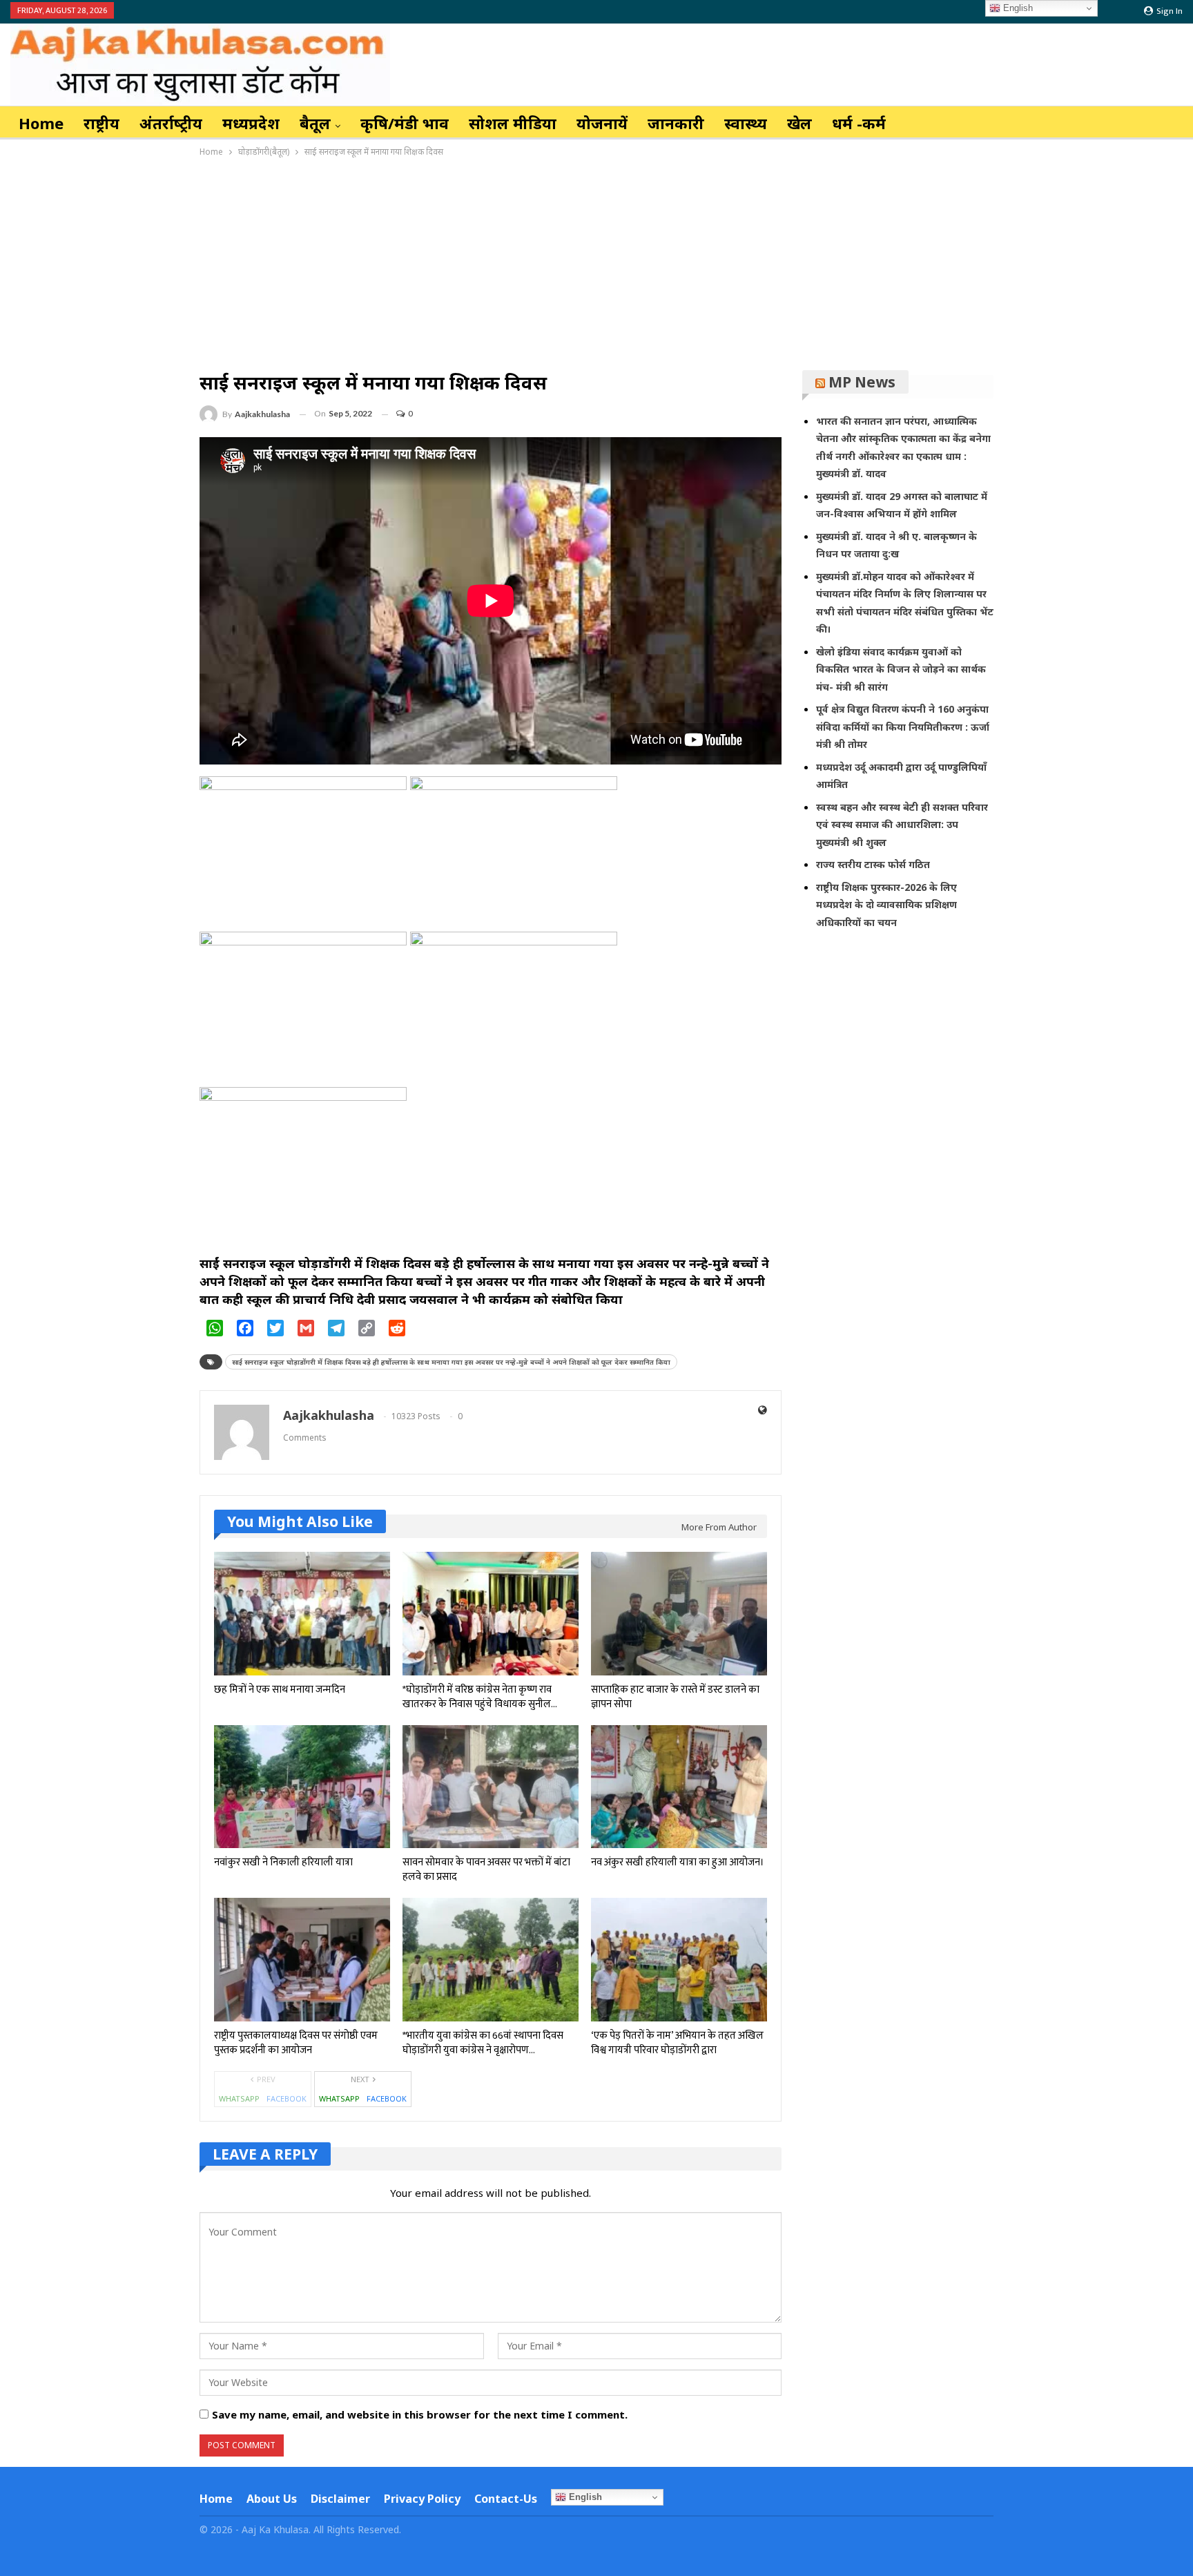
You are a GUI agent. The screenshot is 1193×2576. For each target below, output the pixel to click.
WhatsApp (239, 2098)
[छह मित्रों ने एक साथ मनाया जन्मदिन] (302, 1614)
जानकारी (676, 123)
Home (41, 123)
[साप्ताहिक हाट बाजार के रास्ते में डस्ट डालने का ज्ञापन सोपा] (679, 1614)
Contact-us (506, 2499)
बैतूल (315, 123)
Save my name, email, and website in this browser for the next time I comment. (420, 2414)
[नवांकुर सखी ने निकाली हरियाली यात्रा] (302, 1787)
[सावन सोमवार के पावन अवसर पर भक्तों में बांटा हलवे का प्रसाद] (491, 1787)
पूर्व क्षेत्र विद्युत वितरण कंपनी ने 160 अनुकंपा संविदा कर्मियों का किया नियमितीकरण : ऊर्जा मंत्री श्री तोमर (903, 727)
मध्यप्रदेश (251, 123)
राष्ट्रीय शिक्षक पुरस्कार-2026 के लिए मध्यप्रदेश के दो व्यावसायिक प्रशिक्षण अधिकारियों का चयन (886, 905)
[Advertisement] (596, 263)
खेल (799, 123)
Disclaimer (340, 2499)
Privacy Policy (422, 2499)
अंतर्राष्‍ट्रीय (171, 123)
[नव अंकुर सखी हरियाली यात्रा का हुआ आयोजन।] (679, 1787)
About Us (272, 2499)
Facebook (287, 2098)
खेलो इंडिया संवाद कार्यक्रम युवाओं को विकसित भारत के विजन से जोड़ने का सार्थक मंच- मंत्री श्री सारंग (901, 669)
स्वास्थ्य (746, 123)
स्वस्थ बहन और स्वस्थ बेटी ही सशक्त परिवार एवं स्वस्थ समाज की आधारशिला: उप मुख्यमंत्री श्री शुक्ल (902, 825)
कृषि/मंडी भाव (405, 123)
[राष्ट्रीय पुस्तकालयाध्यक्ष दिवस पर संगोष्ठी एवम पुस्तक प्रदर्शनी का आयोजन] (302, 1960)
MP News (862, 382)
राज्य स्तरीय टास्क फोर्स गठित (873, 864)
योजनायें (602, 123)
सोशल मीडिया (513, 123)
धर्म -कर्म (859, 123)
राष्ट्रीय (101, 123)
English (584, 2497)
